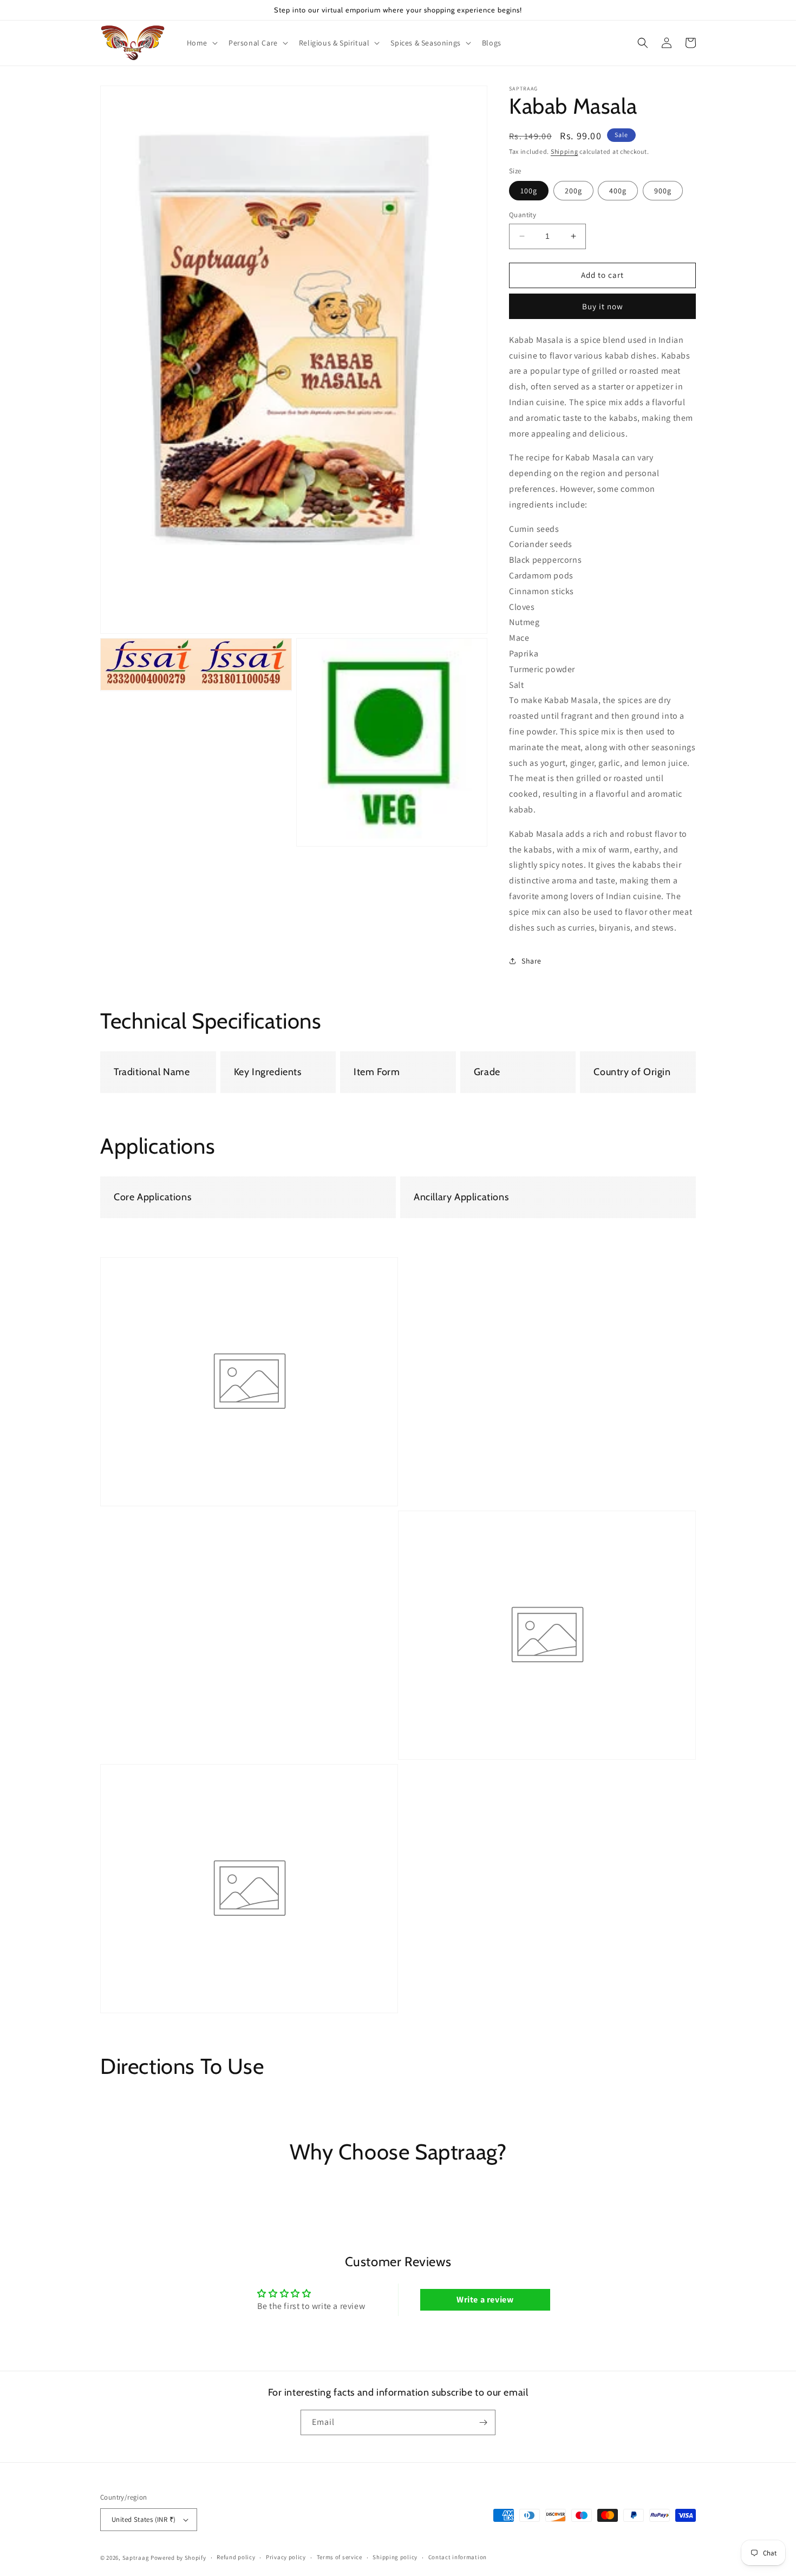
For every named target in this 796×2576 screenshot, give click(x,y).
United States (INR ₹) (143, 2519)
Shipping (565, 151)
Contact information (458, 2557)
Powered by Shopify (178, 2558)
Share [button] (531, 960)
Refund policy (236, 2557)
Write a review (485, 2299)
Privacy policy (286, 2557)
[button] (201, 43)
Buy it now (603, 306)
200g (573, 191)
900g (663, 191)
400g (618, 191)
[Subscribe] (483, 2422)
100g (529, 191)
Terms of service (340, 2557)
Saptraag (136, 2558)
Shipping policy (395, 2557)
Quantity (523, 215)
